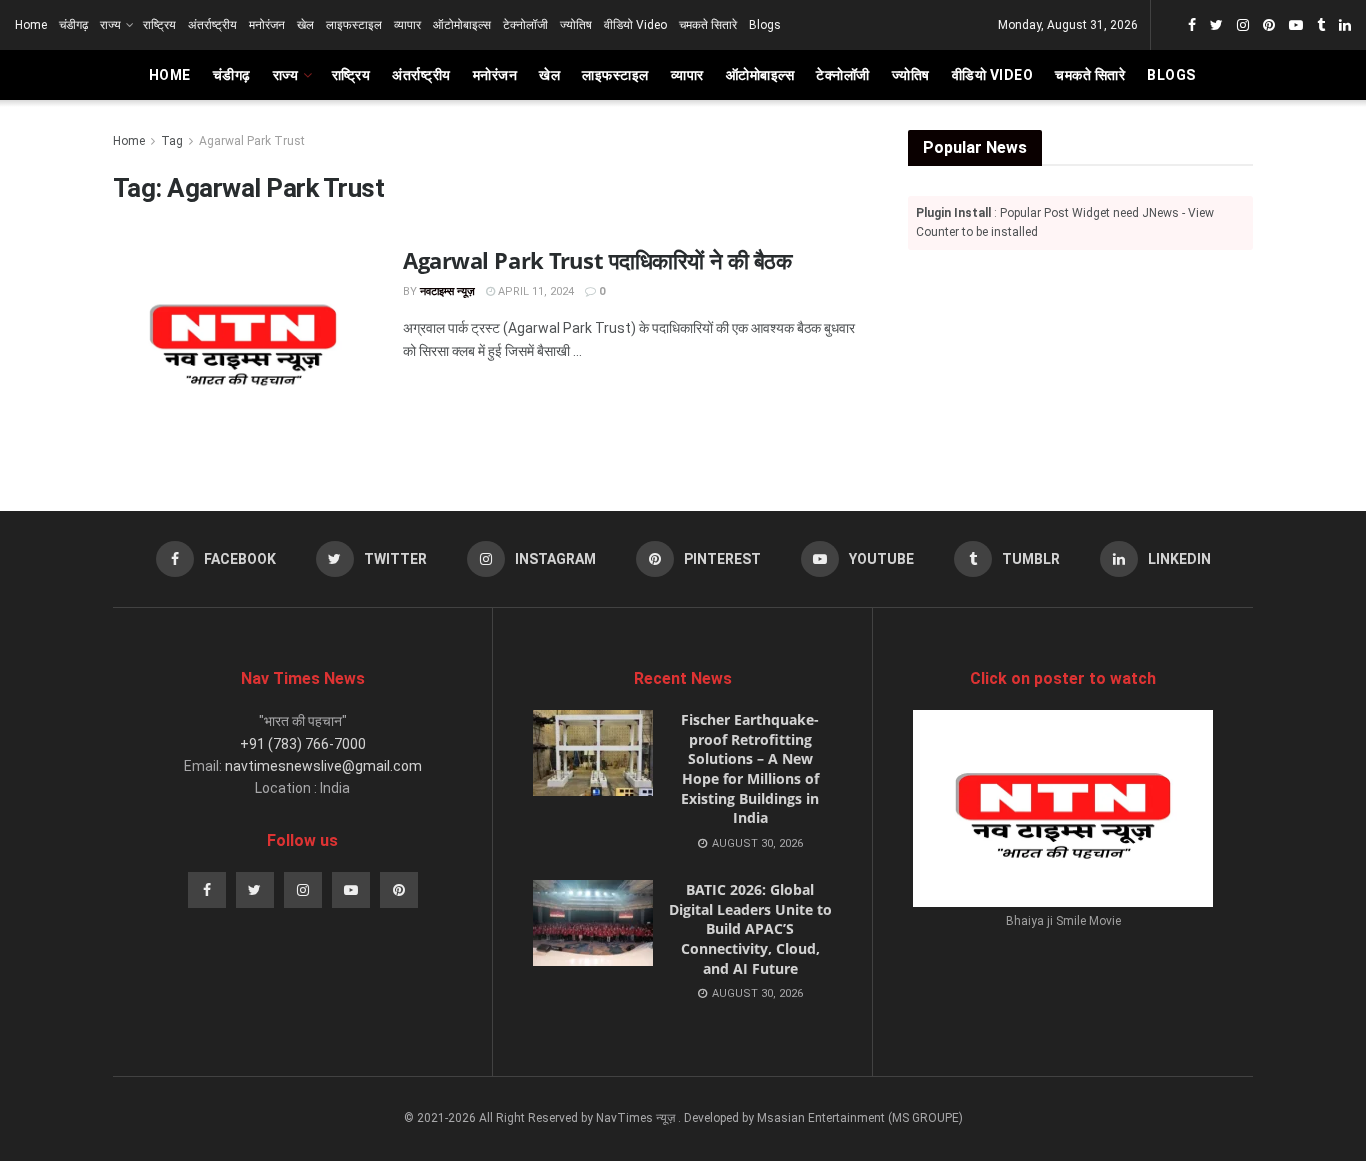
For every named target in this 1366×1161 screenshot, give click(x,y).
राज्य (110, 25)
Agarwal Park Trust (252, 141)
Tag (172, 141)
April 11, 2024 (534, 291)
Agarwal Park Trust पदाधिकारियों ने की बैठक (597, 260)
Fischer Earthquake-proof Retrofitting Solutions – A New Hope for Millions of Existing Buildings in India (750, 768)
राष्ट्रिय (159, 25)
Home (31, 25)
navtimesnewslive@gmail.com (323, 766)
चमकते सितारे (708, 25)
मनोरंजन (267, 25)
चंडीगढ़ (73, 25)
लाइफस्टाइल (354, 25)
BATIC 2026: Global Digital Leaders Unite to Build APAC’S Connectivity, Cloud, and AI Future (750, 928)
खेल (305, 25)
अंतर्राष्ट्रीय (212, 25)
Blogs (765, 25)
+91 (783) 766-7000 (303, 744)
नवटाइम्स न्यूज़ (447, 291)
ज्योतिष (576, 25)
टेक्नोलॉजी (525, 25)
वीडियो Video (635, 25)
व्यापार (407, 25)
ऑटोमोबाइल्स (462, 25)
